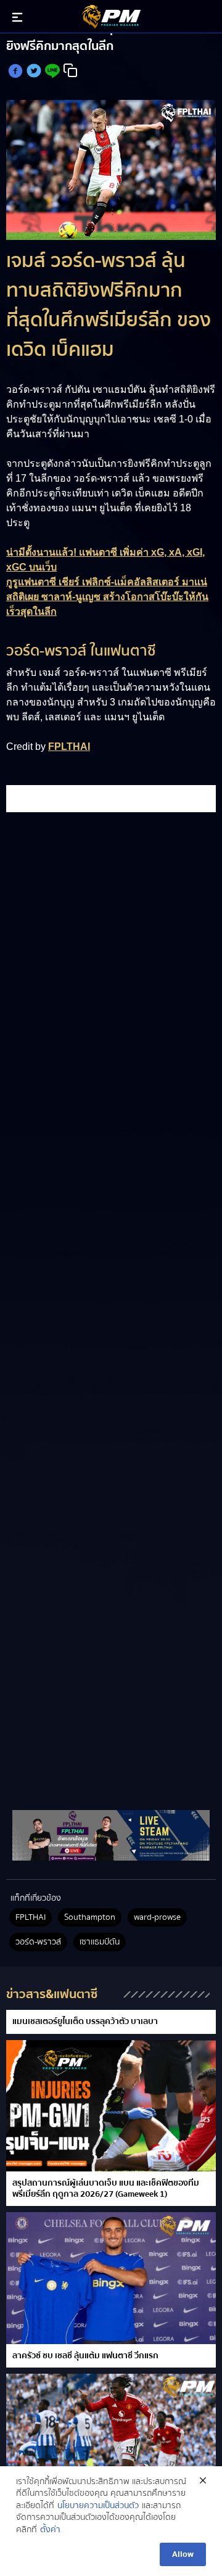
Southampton (90, 1917)
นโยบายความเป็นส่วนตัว (98, 2506)
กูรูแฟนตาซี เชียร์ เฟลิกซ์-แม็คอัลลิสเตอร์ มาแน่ (107, 582)
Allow (183, 2554)
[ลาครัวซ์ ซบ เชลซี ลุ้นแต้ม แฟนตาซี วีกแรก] (111, 2278)
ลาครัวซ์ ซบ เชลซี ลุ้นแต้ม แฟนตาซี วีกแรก (85, 2356)
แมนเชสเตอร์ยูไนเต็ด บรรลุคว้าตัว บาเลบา (85, 2022)
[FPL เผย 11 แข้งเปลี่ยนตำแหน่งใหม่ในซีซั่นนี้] (111, 2439)
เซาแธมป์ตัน (100, 1942)
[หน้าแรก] (111, 1835)
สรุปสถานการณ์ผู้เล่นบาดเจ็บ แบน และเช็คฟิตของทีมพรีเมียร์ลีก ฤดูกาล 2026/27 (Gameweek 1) (106, 2189)
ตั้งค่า (50, 2530)
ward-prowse (157, 1917)
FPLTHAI (69, 747)
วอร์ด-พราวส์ (38, 1942)
